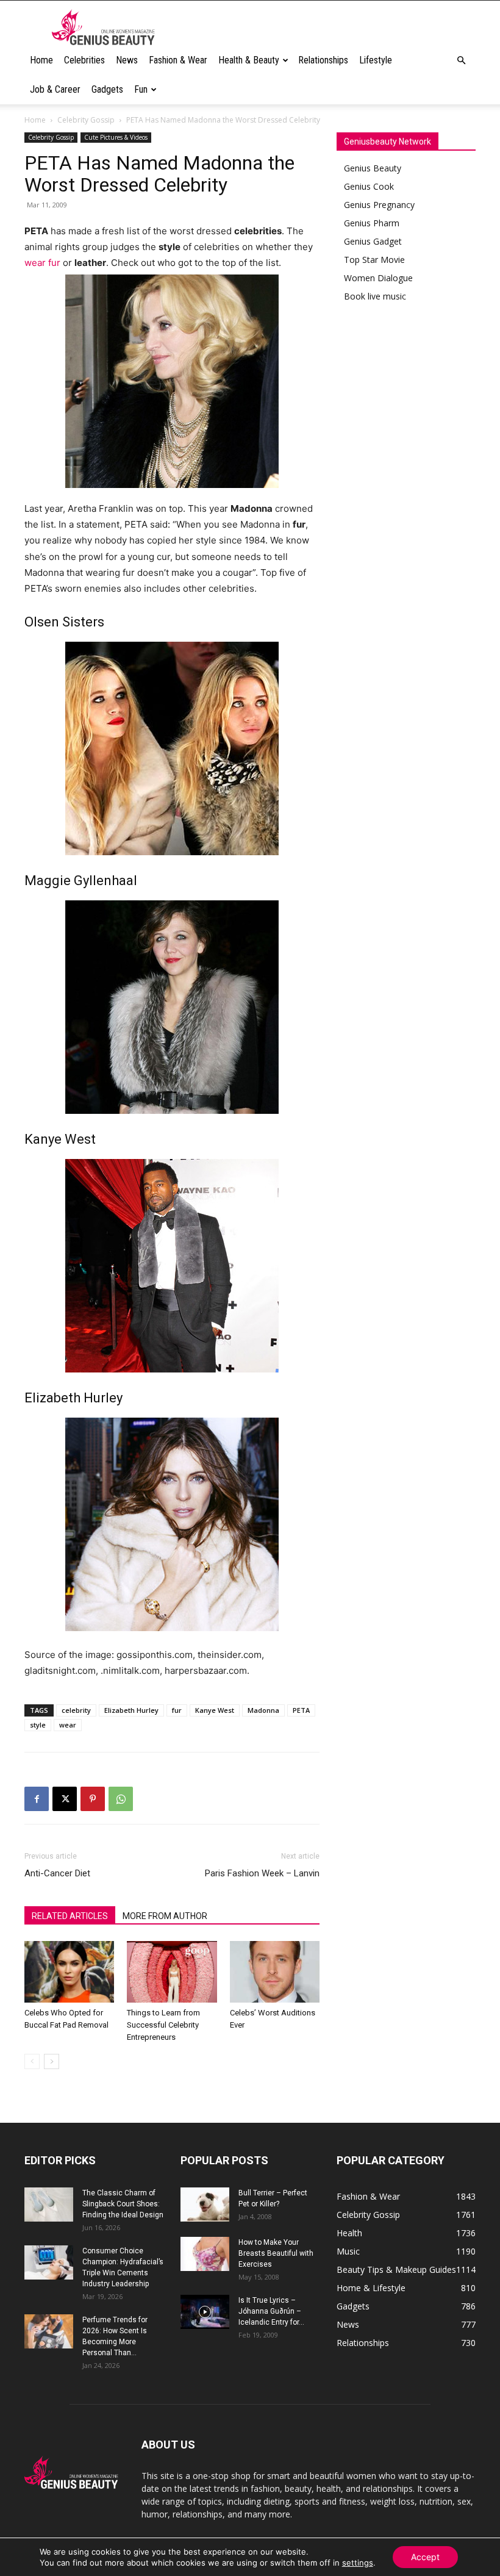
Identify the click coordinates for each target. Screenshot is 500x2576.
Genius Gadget (373, 241)
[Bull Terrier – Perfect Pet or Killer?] (205, 2205)
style (38, 1725)
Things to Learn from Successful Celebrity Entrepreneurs (163, 2025)
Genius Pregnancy (379, 205)
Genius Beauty (373, 168)
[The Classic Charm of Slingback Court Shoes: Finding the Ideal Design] (49, 2205)
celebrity (76, 1710)
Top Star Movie (374, 260)
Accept (425, 2557)
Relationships (323, 60)
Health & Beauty (249, 60)
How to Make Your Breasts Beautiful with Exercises (276, 2253)
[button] (461, 61)
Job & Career (55, 89)
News (127, 60)
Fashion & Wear (178, 60)
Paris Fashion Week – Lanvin (262, 1873)
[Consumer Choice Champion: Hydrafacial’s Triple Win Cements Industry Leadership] (49, 2262)
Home (41, 60)
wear (68, 1725)
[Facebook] (37, 1799)
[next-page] (52, 2061)
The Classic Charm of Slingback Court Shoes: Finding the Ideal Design (123, 2204)
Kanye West (215, 1710)
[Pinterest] (93, 1799)
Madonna (263, 1710)
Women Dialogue (378, 278)
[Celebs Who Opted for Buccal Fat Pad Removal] (69, 1972)
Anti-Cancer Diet (57, 1873)
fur (177, 1710)
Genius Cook (369, 186)
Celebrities (84, 60)
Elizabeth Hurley (131, 1710)
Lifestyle (376, 60)
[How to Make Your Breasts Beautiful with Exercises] (205, 2254)
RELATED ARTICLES (70, 1916)
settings (358, 2563)
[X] (65, 1799)
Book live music (375, 296)
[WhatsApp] (121, 1799)
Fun (141, 89)
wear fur (42, 263)
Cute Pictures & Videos (116, 137)
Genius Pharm (372, 223)
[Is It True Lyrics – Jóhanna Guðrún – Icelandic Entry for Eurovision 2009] (205, 2312)
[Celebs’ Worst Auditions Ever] (275, 1972)
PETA (301, 1710)
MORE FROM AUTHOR (165, 1916)
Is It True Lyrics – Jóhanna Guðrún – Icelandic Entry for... (271, 2311)
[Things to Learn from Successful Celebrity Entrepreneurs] (172, 1972)
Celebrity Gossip (86, 120)
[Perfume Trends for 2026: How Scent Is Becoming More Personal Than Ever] (49, 2331)
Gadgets (107, 89)
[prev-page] (32, 2061)
